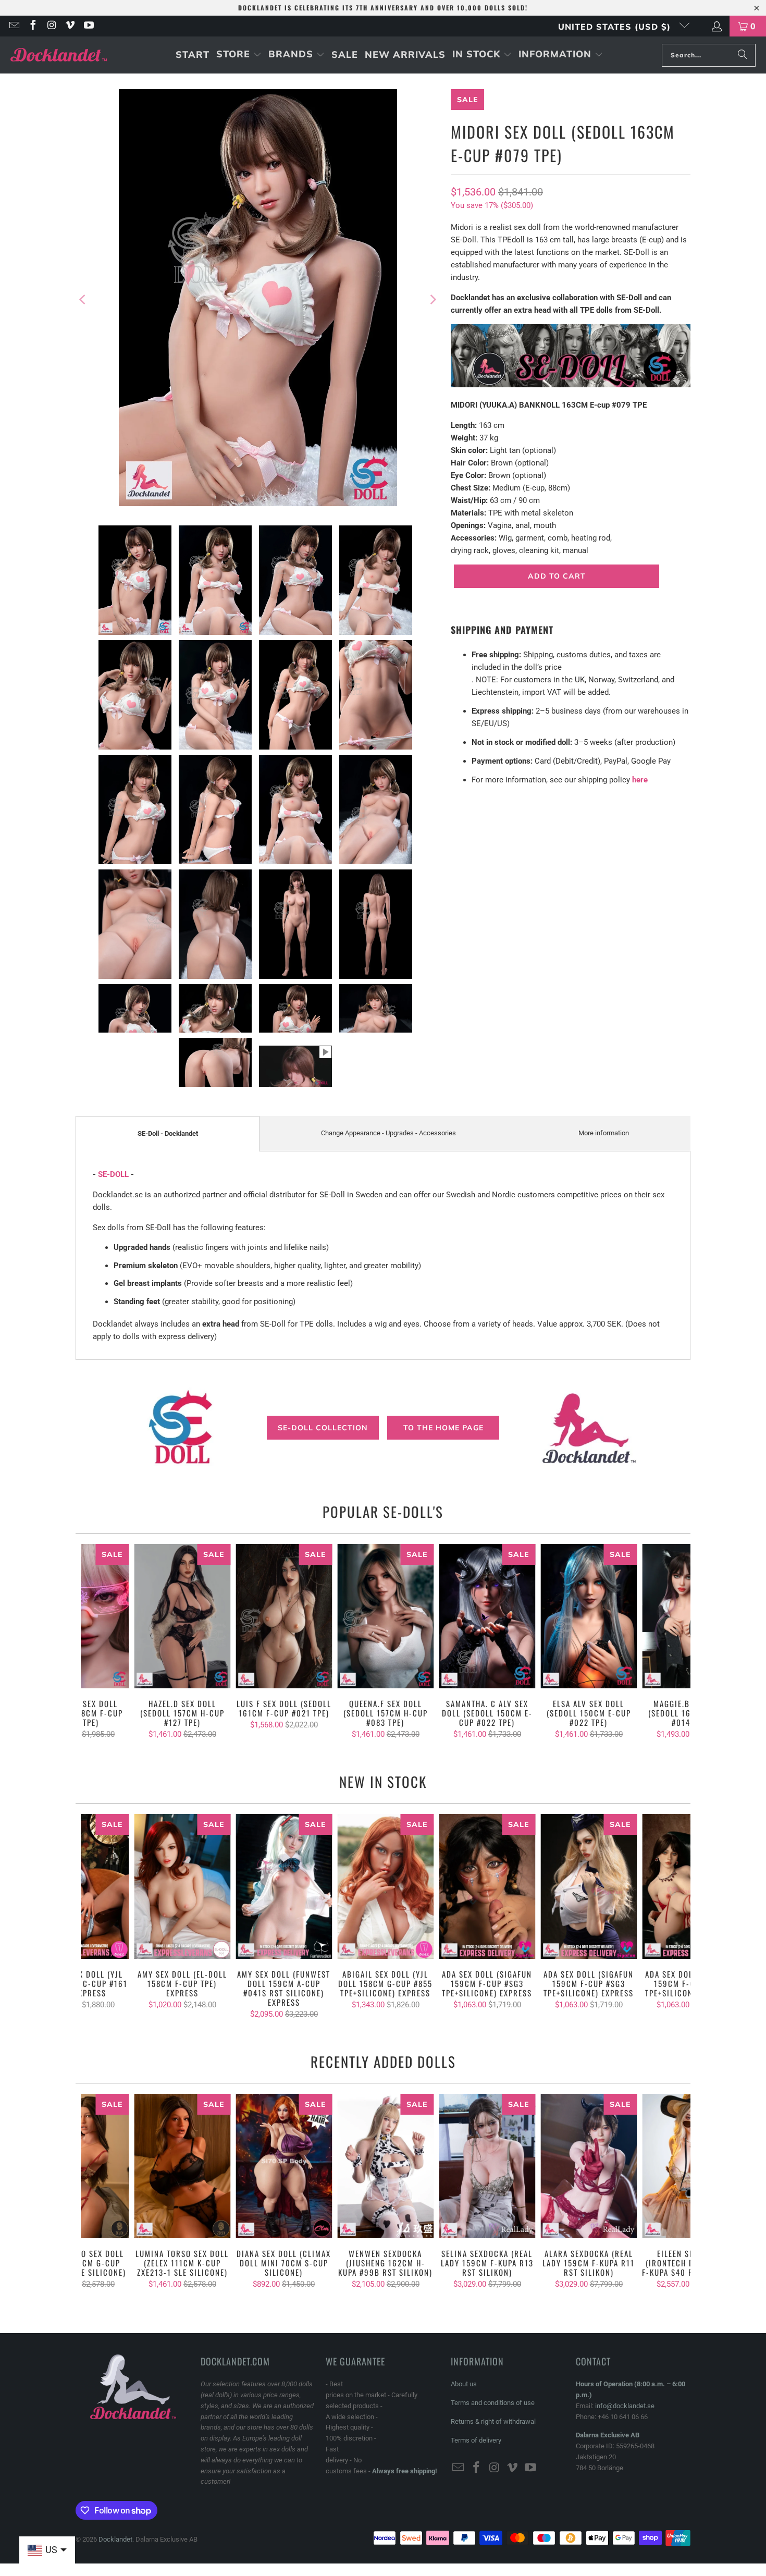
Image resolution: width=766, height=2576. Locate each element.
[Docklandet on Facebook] (32, 26)
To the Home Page (443, 1427)
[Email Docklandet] (14, 26)
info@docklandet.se (625, 2406)
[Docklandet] (59, 55)
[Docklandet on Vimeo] (70, 26)
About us (464, 2384)
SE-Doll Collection (323, 1427)
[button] (239, 55)
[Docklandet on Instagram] (51, 26)
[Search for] (743, 55)
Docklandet (115, 2539)
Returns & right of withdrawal (493, 2421)
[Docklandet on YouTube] (88, 26)
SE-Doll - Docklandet (168, 1133)
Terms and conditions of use (493, 2403)
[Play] (258, 299)
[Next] (433, 299)
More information (604, 1133)
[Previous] (83, 299)
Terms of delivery (476, 2440)
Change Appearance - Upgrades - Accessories (388, 1133)
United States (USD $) (616, 27)
